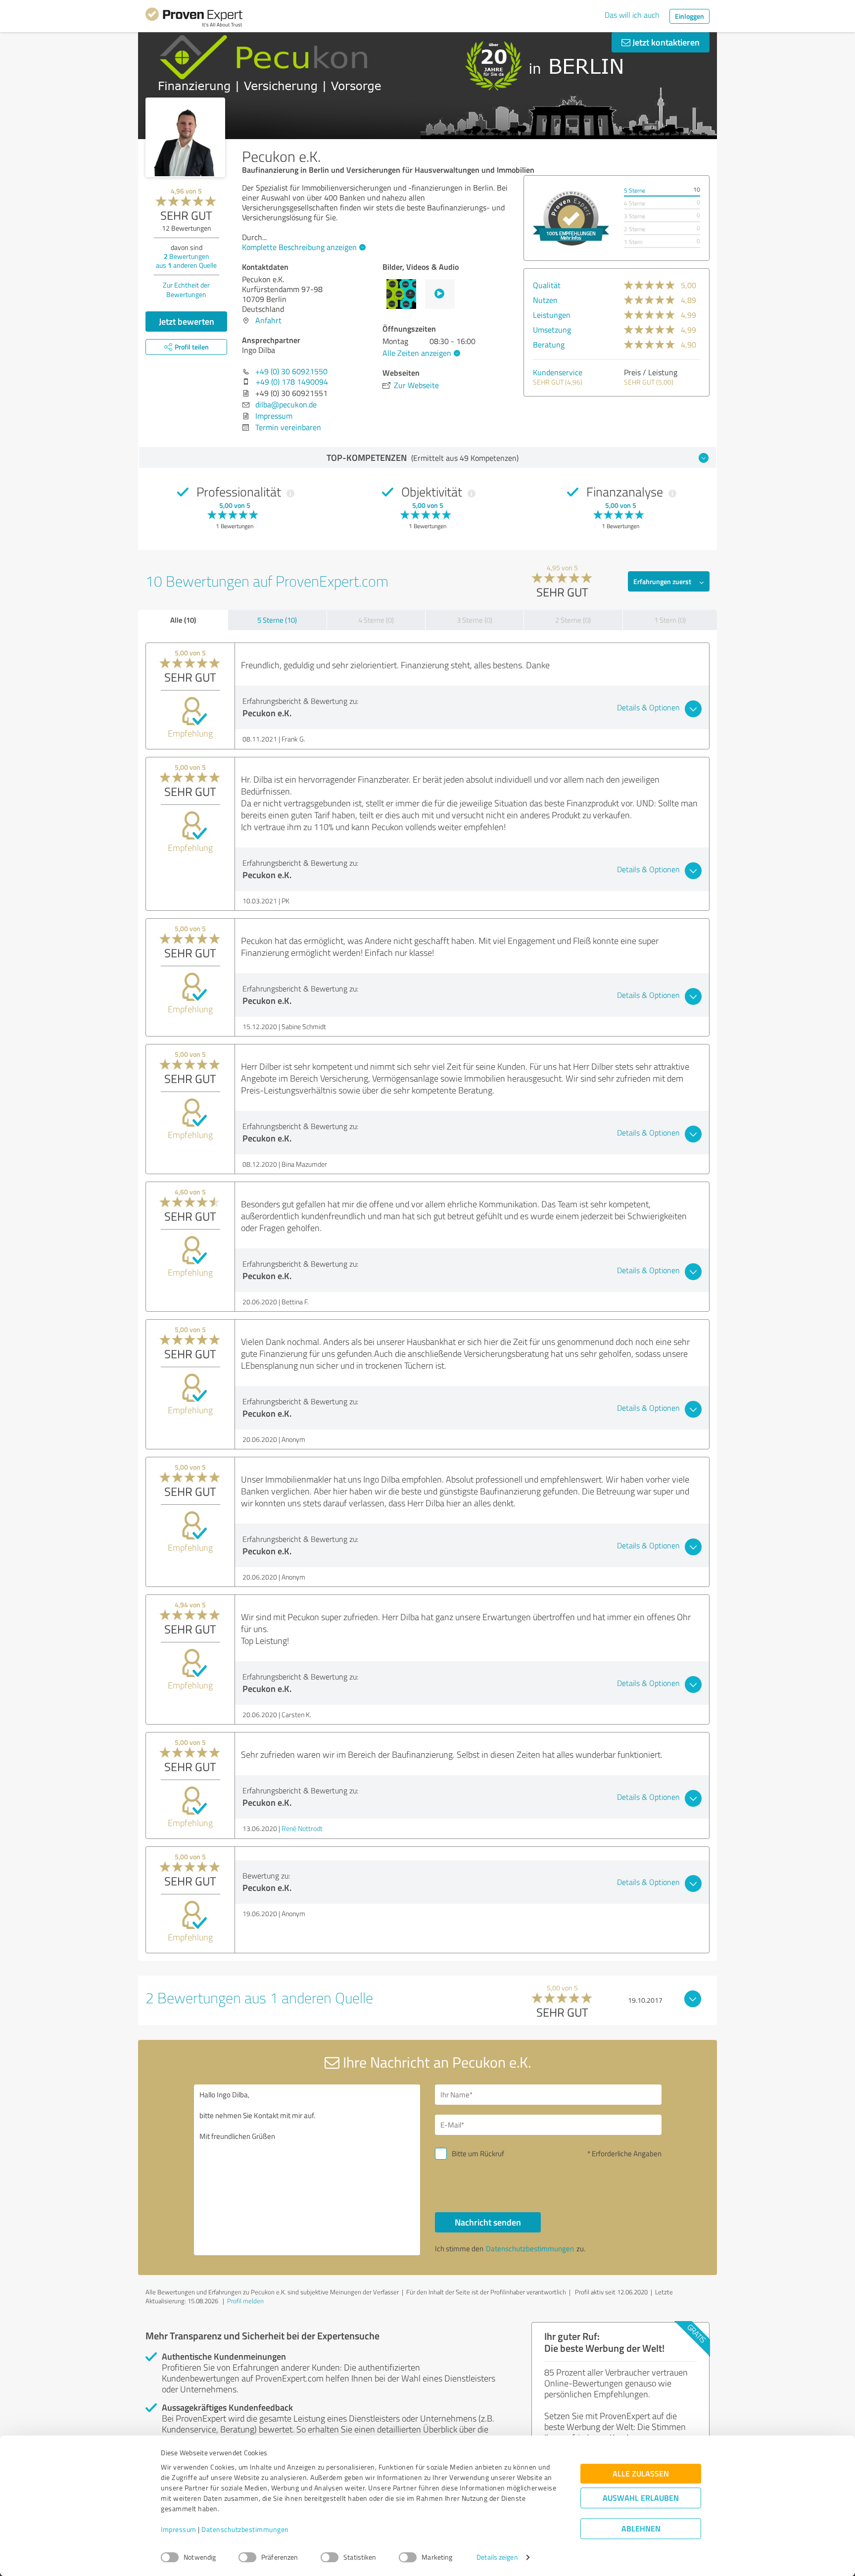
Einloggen (689, 16)
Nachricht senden (488, 2222)
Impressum (179, 2530)
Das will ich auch (632, 15)
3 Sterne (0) (475, 620)
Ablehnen (641, 2529)
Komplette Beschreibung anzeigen (299, 247)
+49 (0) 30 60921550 (291, 371)
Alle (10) (183, 620)
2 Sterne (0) (573, 620)
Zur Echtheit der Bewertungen (186, 290)
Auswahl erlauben (641, 2498)
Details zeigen (497, 2557)
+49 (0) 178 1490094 (292, 382)
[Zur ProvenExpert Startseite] (194, 19)
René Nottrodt (302, 1828)
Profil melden (245, 2301)
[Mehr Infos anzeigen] (571, 218)
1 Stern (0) (670, 620)
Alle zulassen (641, 2474)
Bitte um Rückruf (478, 2154)
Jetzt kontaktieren (665, 42)
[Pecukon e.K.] (185, 137)
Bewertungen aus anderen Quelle (186, 261)
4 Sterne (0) (376, 620)
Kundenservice (558, 372)
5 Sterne (635, 190)
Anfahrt (268, 320)
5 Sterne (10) (277, 620)
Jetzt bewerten (187, 321)
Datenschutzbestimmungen (245, 2530)
